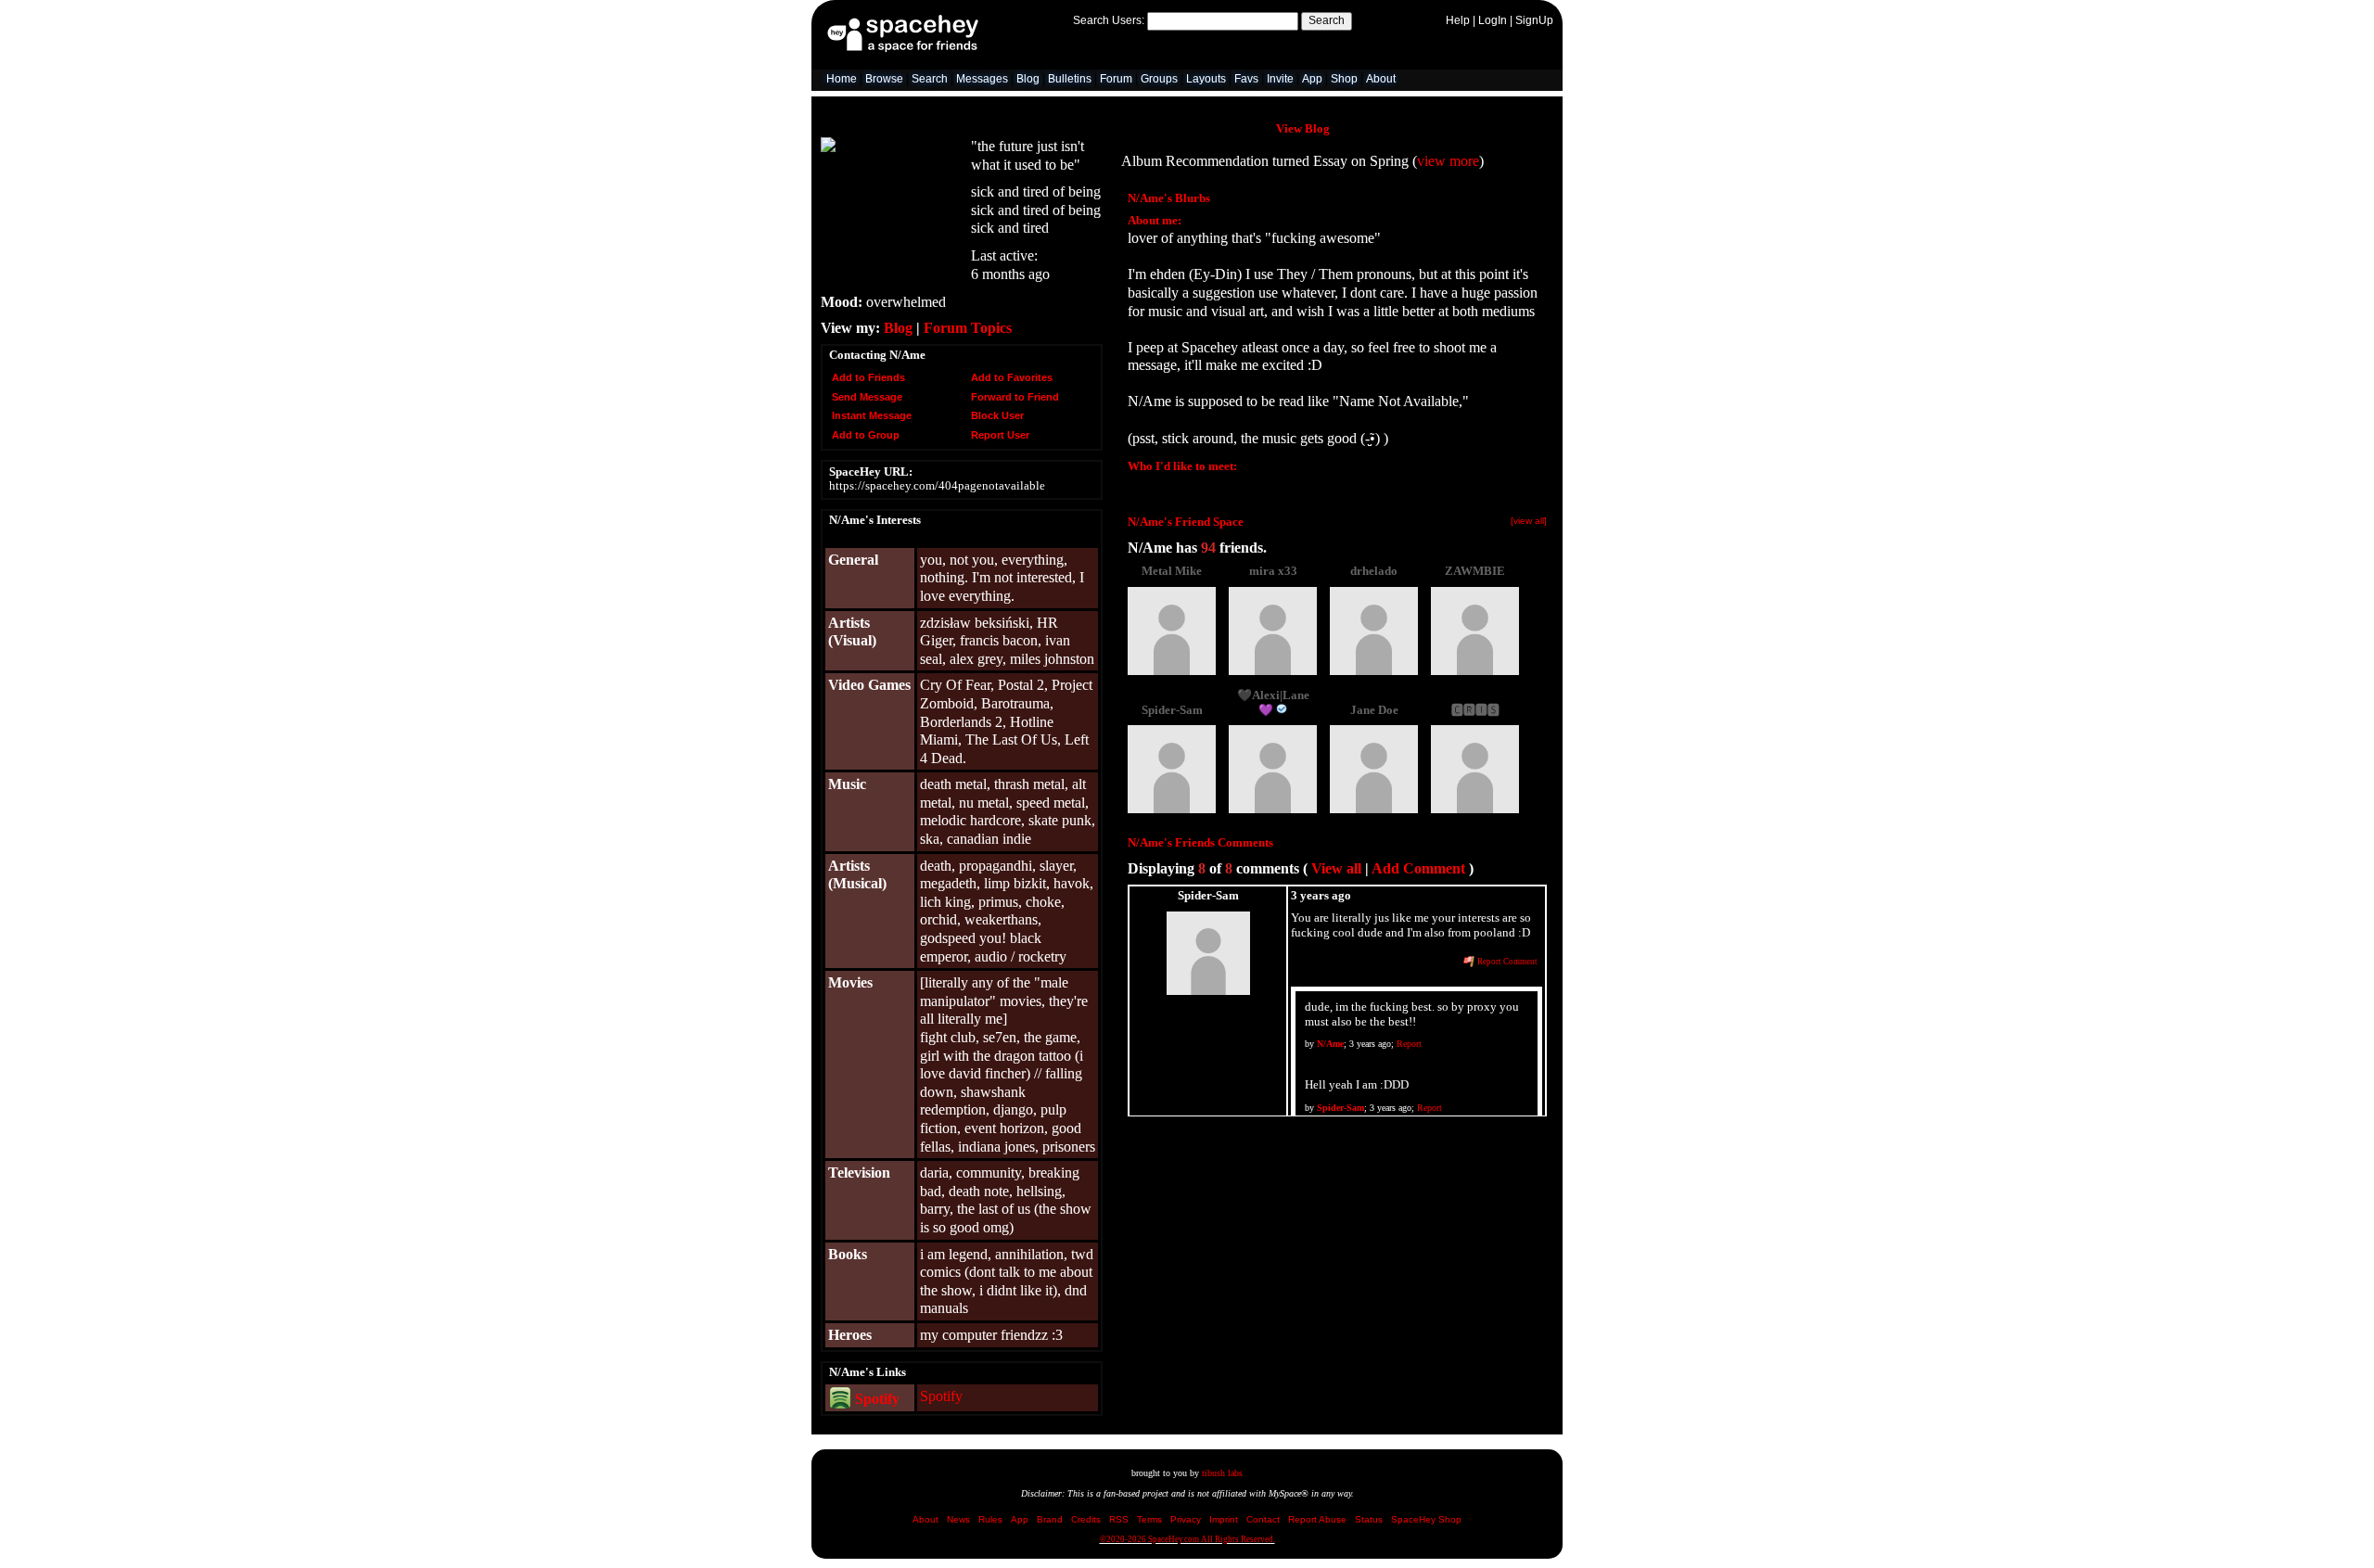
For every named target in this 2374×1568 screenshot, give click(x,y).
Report (1409, 1044)
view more (1448, 161)
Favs (1246, 79)
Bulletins (1070, 79)
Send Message (866, 397)
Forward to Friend (1014, 397)
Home (842, 79)
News (958, 1519)
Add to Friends (867, 377)
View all (1336, 868)
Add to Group (864, 435)
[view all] (1529, 521)
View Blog (1303, 129)
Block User (996, 415)
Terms (1149, 1519)
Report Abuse (1317, 1519)
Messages (982, 79)
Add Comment (1418, 868)
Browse (884, 79)
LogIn (1493, 20)
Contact (1263, 1519)
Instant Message (870, 415)
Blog (1028, 79)
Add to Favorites (1010, 377)
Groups (1159, 79)
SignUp (1534, 20)
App (1312, 79)
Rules (990, 1519)
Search (1327, 20)
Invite (1280, 79)
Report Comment (1506, 962)
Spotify (875, 1399)
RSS (1119, 1519)
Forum (1116, 79)
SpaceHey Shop (1426, 1519)
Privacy (1186, 1519)
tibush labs (1222, 1473)
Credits (1086, 1519)
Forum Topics (968, 328)
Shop (1344, 79)
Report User (999, 435)
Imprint (1224, 1519)
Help (1458, 20)
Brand (1050, 1519)
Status (1369, 1519)
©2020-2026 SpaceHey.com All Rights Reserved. (1187, 1539)
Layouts (1206, 79)
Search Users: (1109, 20)
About (1381, 79)
